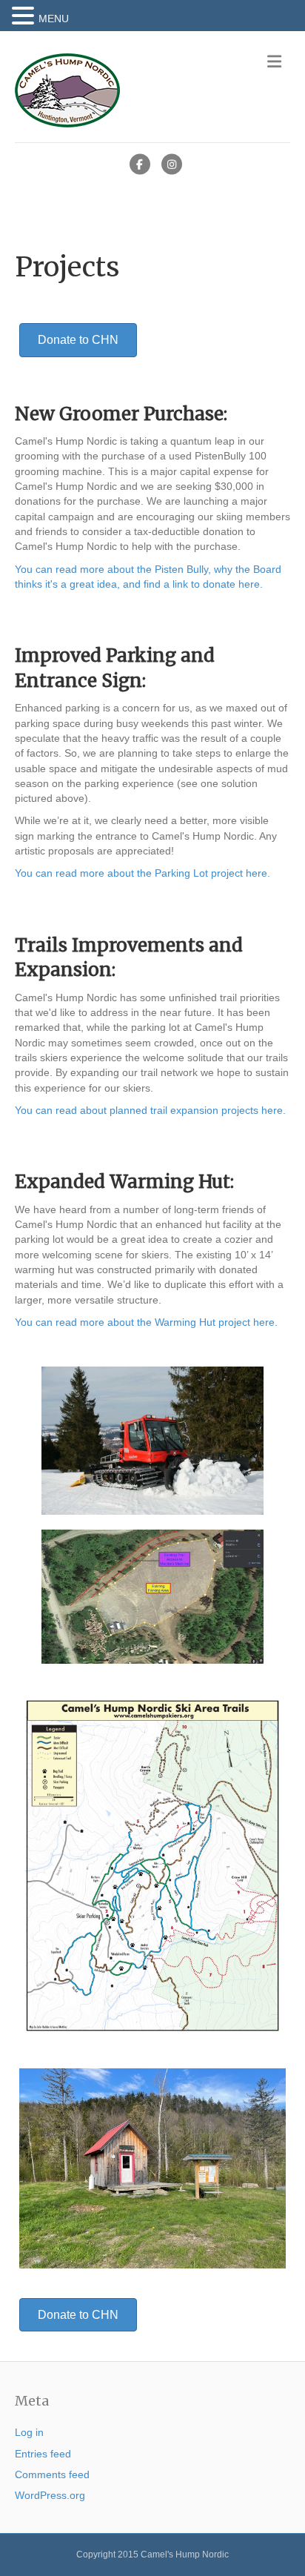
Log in (29, 2432)
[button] (25, 16)
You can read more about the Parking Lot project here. (143, 873)
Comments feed (52, 2474)
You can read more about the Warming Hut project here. (146, 1322)
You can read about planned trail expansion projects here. (150, 1110)
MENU (54, 19)
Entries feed (43, 2454)
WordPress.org (50, 2495)
